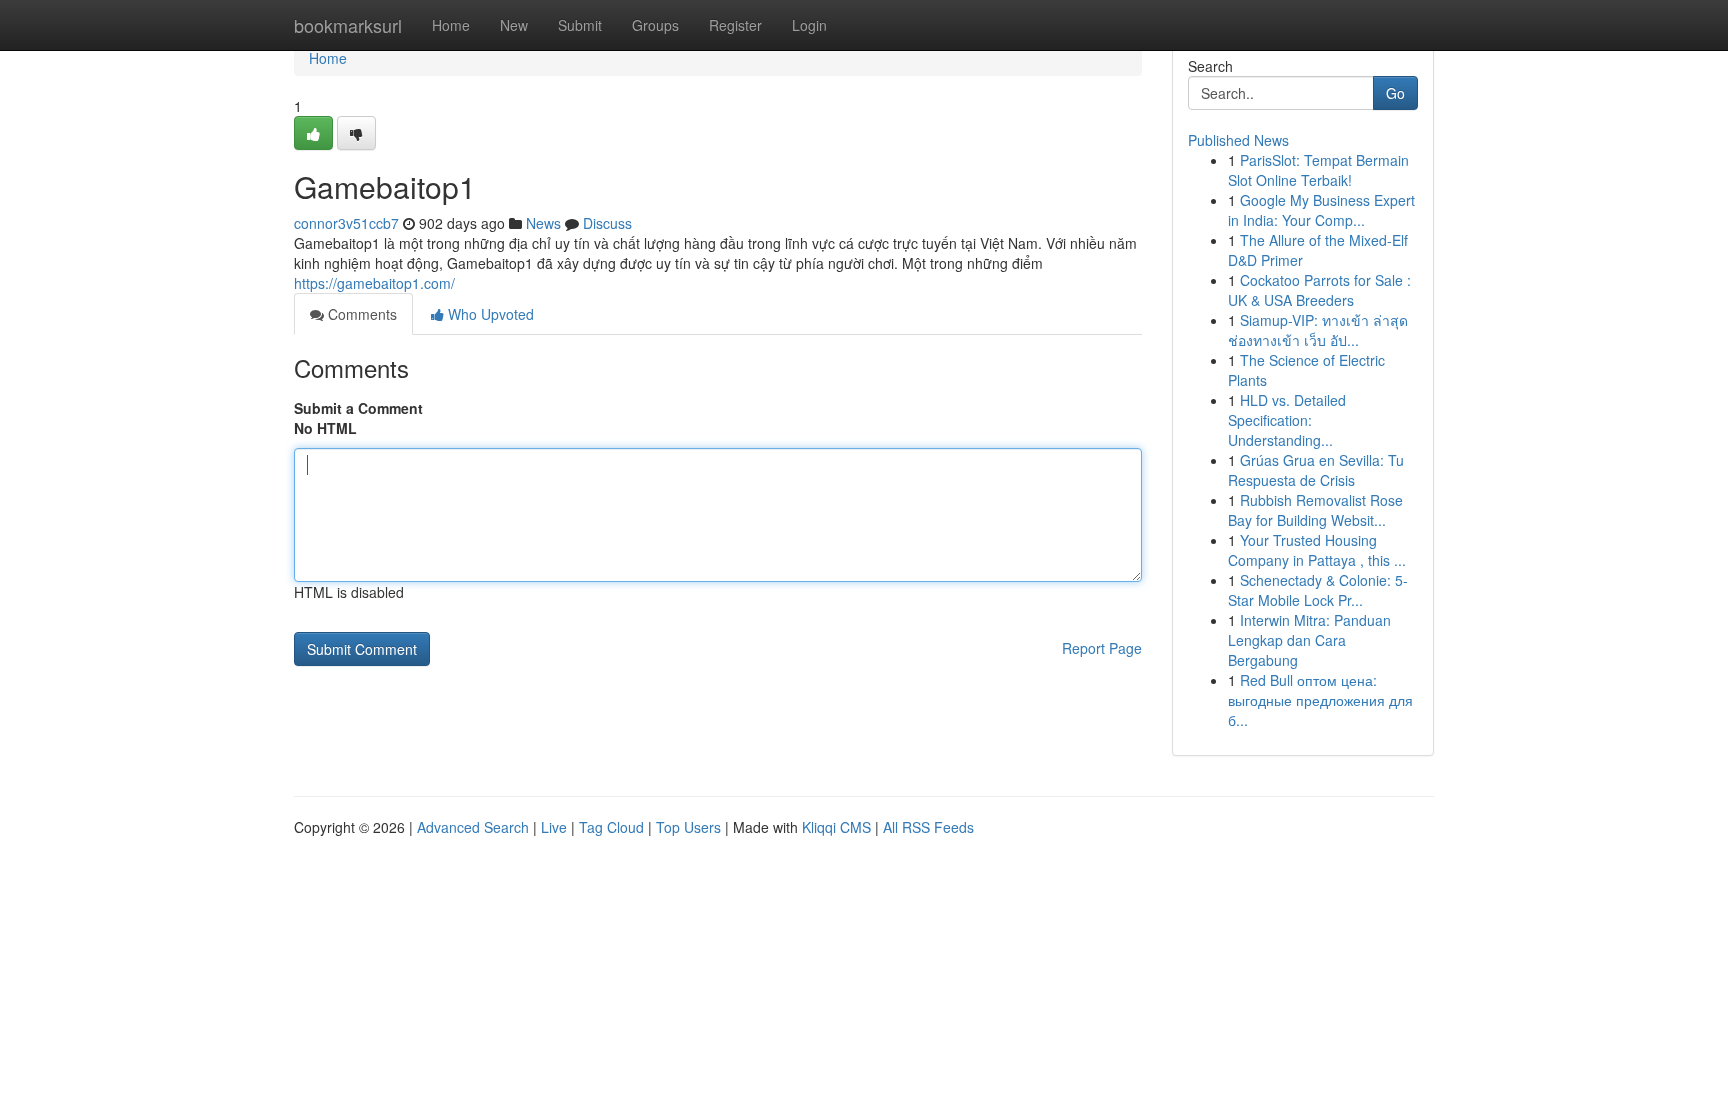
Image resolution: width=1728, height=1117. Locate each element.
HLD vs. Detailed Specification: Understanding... (1287, 420)
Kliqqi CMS (836, 827)
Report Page (1102, 648)
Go (1395, 93)
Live (554, 827)
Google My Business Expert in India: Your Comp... (1321, 210)
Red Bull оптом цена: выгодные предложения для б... (1320, 700)
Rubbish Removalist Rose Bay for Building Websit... (1315, 510)
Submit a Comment (358, 408)
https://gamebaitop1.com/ (374, 283)
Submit (580, 25)
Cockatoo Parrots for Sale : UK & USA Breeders (1319, 290)
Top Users (688, 827)
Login (809, 25)
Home (451, 25)
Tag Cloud (611, 827)
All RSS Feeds (928, 827)
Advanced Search (473, 827)
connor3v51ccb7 (346, 223)
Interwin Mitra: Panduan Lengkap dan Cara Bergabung (1309, 640)
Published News (1238, 140)
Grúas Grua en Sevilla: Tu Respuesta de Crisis (1316, 470)
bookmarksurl (348, 25)
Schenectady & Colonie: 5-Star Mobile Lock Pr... (1318, 590)
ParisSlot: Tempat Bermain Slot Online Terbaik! (1318, 170)
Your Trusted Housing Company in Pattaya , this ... (1317, 550)
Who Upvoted (489, 314)
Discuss (607, 223)
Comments (360, 314)
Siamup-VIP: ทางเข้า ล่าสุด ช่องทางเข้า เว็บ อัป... (1318, 330)
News (543, 223)
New (514, 25)
